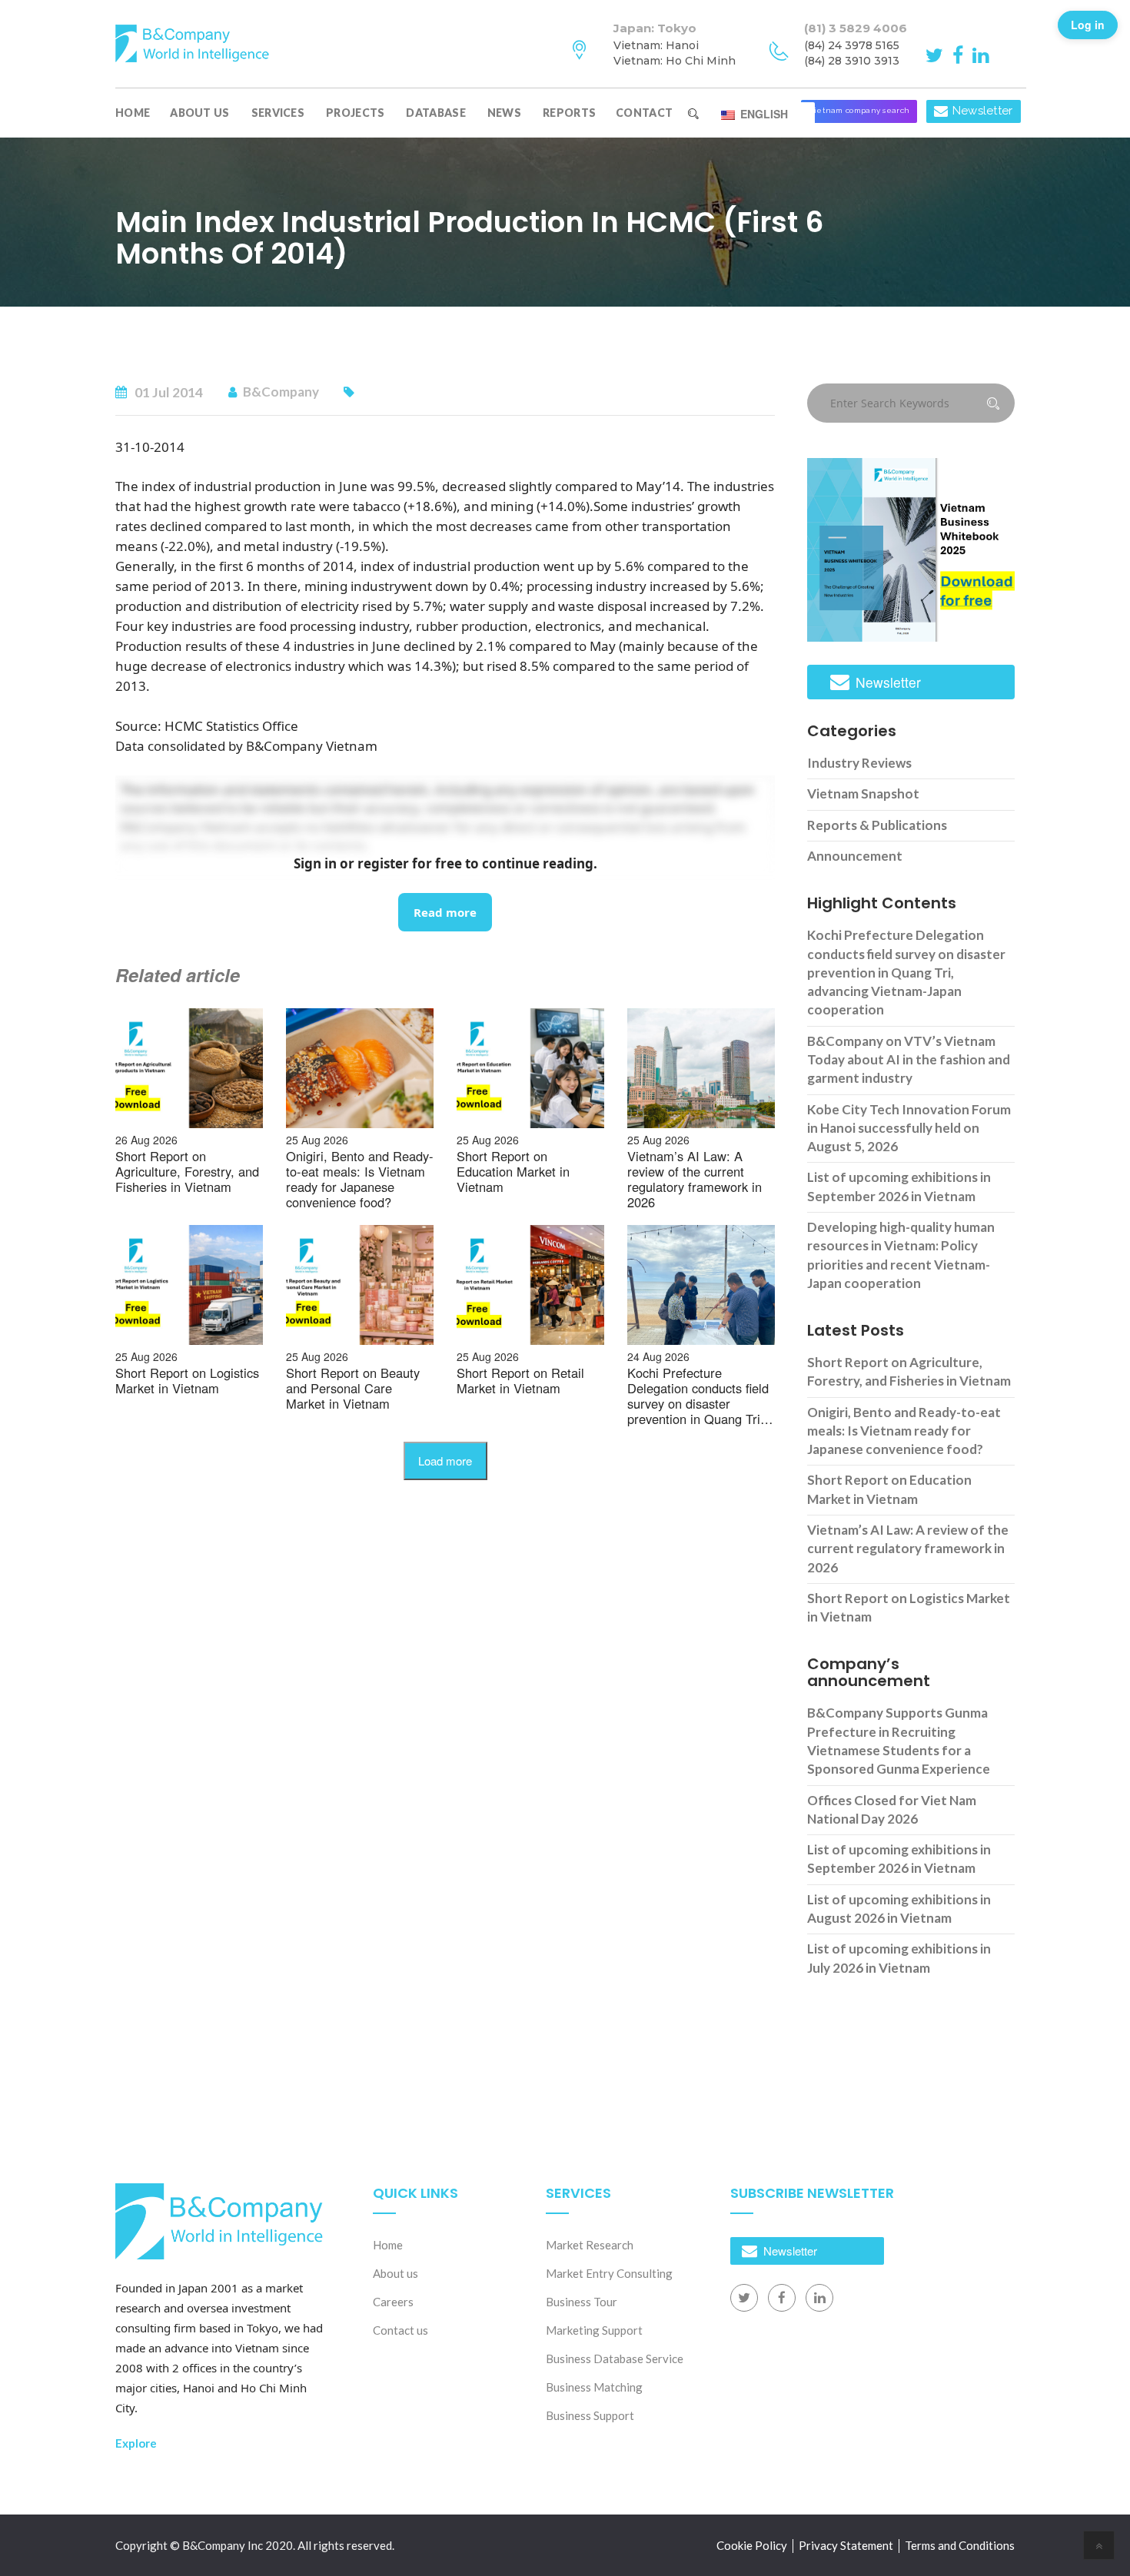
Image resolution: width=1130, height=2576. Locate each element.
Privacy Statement (846, 2545)
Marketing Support (594, 2330)
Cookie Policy (752, 2545)
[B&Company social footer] (744, 2298)
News (504, 113)
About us (199, 113)
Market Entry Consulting (609, 2273)
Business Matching (594, 2387)
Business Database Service (615, 2359)
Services (278, 113)
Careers (393, 2302)
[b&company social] (937, 54)
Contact (644, 113)
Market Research (590, 2245)
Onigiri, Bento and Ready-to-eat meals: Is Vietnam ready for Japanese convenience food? (904, 1431)
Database (435, 113)
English (763, 114)
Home (133, 113)
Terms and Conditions (960, 2545)
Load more (445, 1461)
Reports (569, 113)
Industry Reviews (859, 763)
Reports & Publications (877, 825)
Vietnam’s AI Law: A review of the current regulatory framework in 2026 (908, 1549)
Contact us (400, 2330)
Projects (355, 113)
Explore (136, 2443)
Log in (1088, 25)
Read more (445, 912)
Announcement (855, 856)
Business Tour (582, 2302)
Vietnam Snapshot (863, 793)
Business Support (590, 2415)
